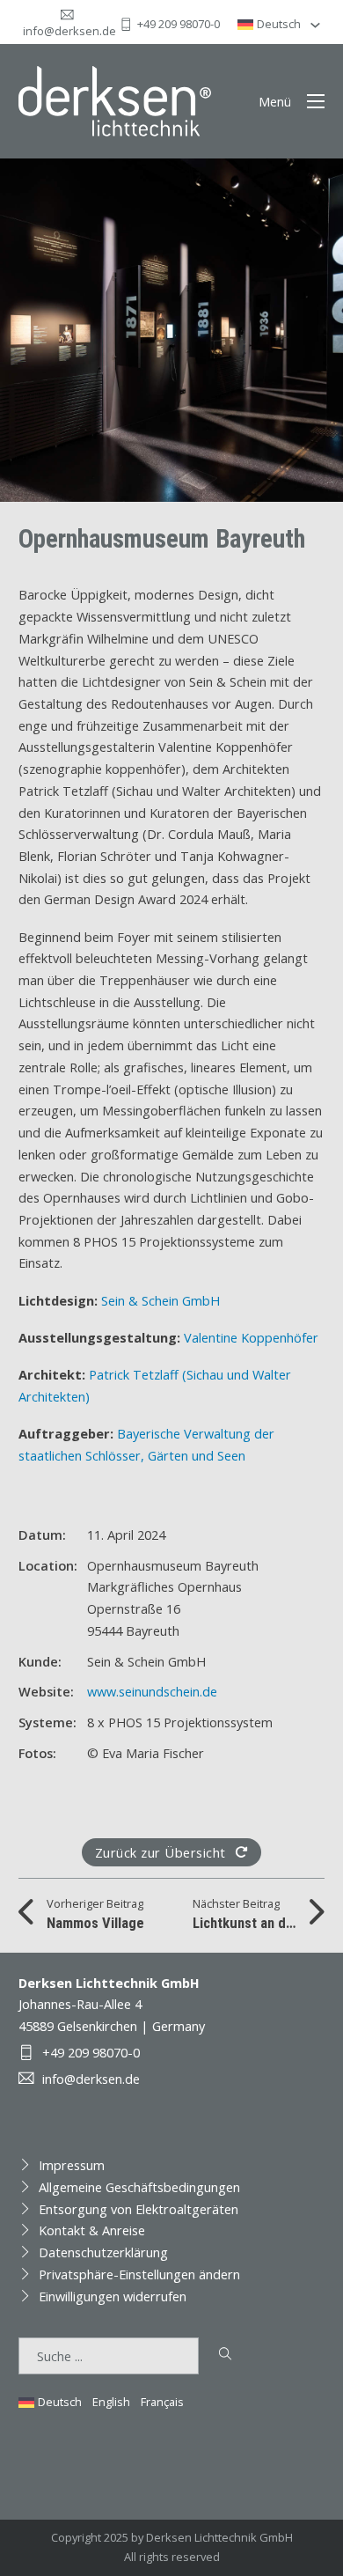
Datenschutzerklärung (103, 2252)
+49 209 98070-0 (179, 24)
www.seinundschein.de (152, 1691)
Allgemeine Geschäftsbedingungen (139, 2187)
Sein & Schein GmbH (161, 1300)
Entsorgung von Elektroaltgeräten (139, 2209)
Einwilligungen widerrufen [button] (113, 2296)
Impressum (72, 2165)
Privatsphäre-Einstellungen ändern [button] (139, 2274)
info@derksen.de (69, 31)
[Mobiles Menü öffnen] (316, 101)
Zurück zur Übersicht (161, 1852)
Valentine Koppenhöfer (251, 1337)
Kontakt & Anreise (92, 2230)
